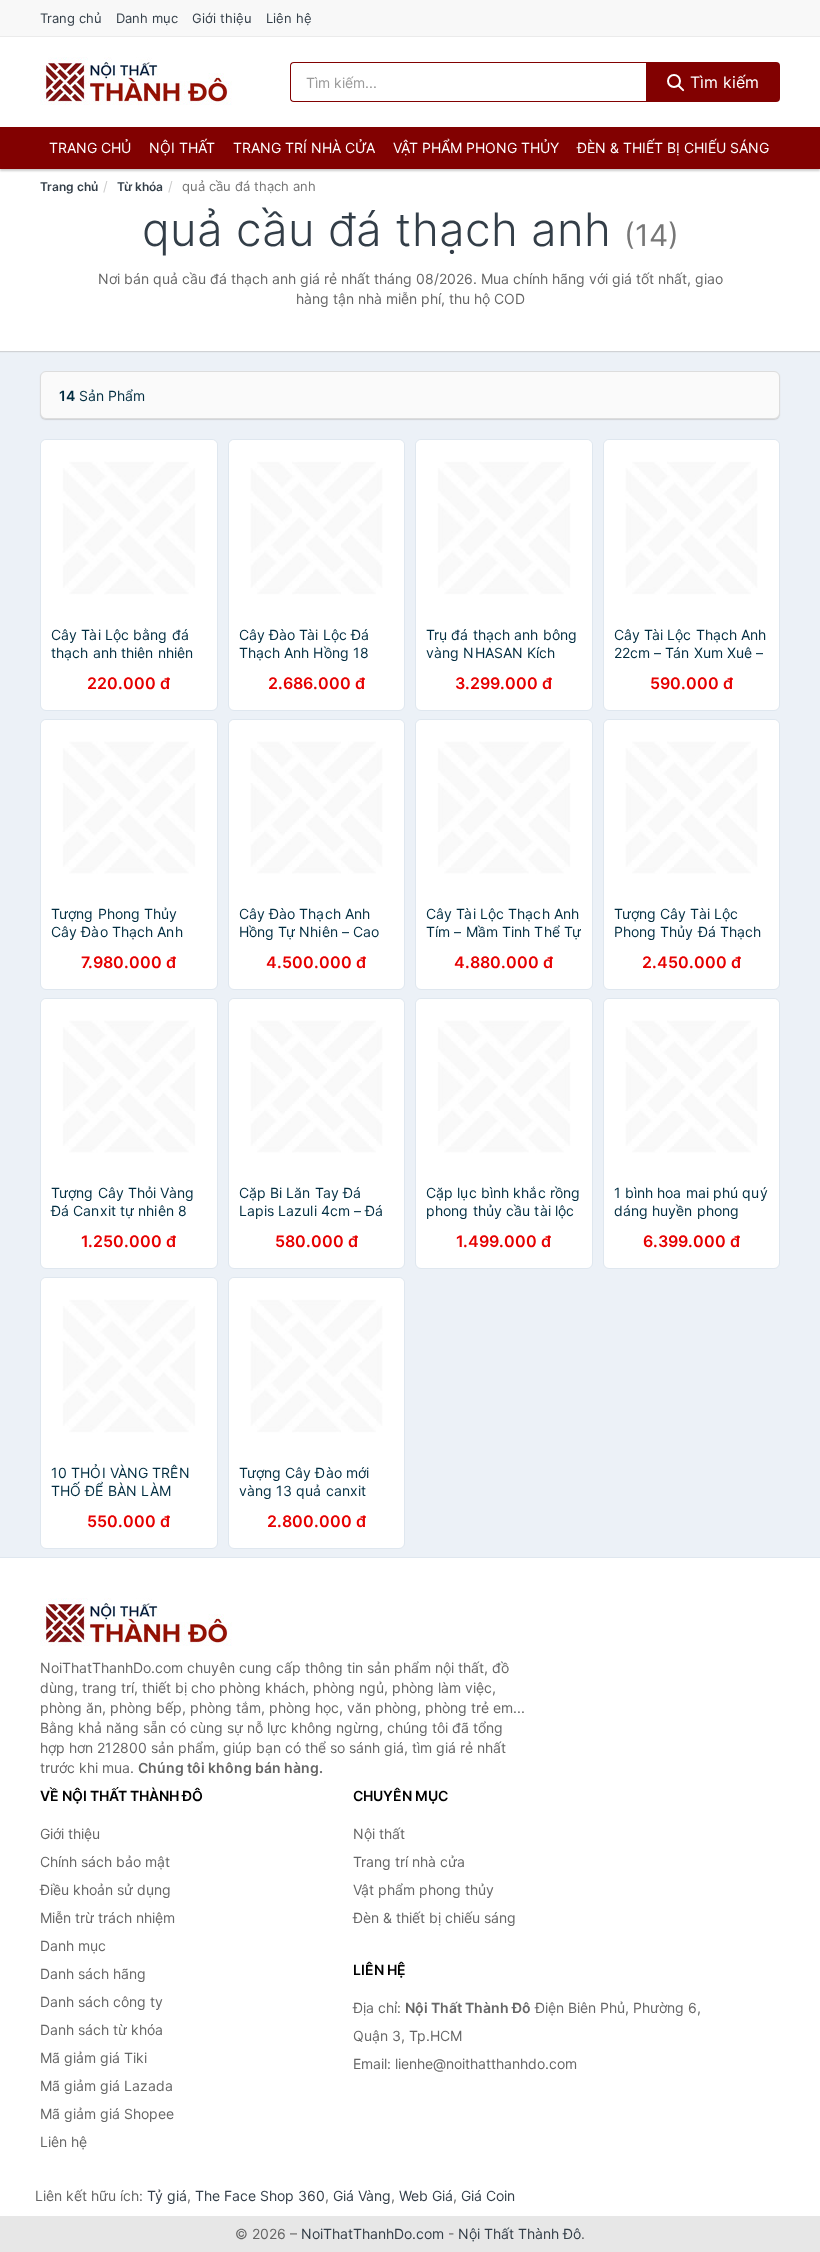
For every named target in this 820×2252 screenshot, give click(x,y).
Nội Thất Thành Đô (519, 2233)
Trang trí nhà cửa (304, 147)
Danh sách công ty (101, 2001)
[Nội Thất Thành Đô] (140, 1623)
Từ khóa (140, 186)
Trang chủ (71, 18)
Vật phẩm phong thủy (476, 147)
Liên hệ (289, 18)
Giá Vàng (362, 2195)
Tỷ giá (167, 2195)
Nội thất (182, 147)
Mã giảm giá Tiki (93, 2057)
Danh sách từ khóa (101, 2029)
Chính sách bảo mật (105, 1861)
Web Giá (426, 2195)
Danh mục (147, 18)
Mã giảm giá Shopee (107, 2113)
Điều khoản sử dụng (105, 1889)
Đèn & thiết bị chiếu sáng (673, 147)
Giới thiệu (222, 18)
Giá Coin (488, 2195)
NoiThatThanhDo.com (372, 2233)
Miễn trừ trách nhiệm (107, 1917)
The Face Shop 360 (260, 2195)
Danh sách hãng (93, 1973)
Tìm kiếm (722, 82)
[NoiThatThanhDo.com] (136, 82)
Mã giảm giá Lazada (106, 2085)
